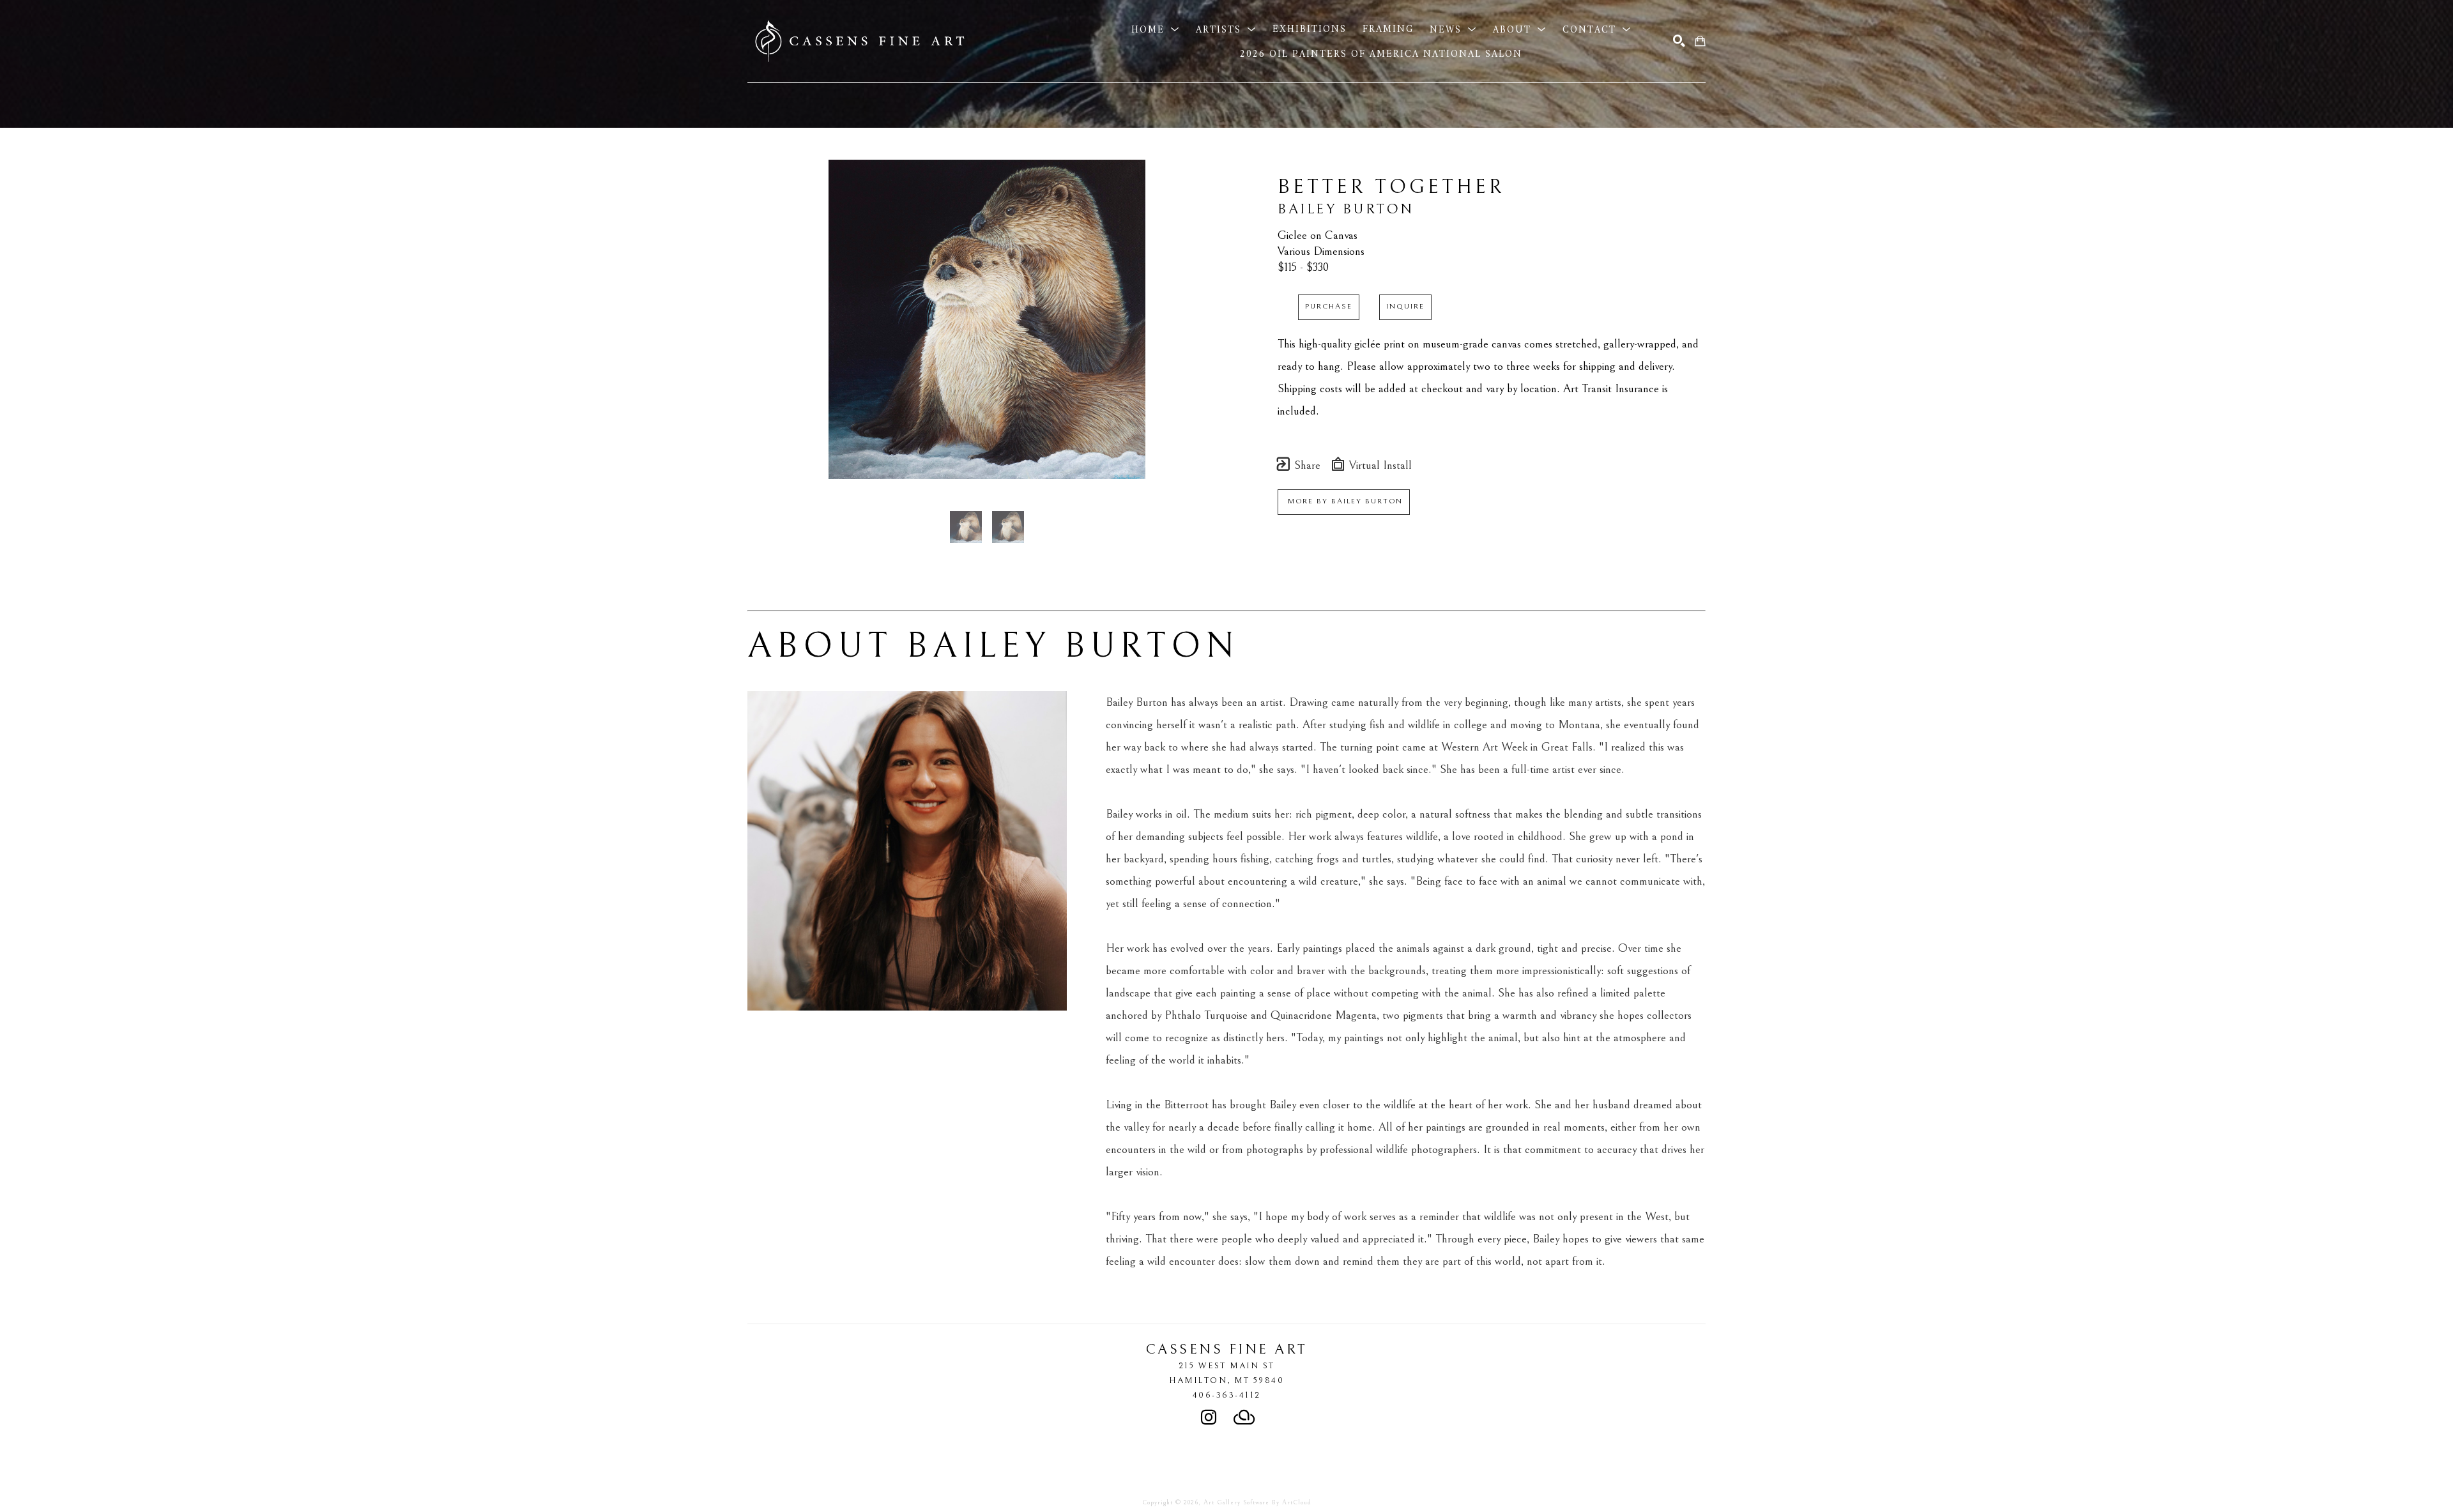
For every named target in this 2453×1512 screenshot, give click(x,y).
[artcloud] (1244, 1417)
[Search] (1679, 41)
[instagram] (1209, 1417)
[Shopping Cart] (1700, 41)
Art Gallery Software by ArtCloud (1257, 1502)
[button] (1156, 29)
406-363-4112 (1227, 1395)
